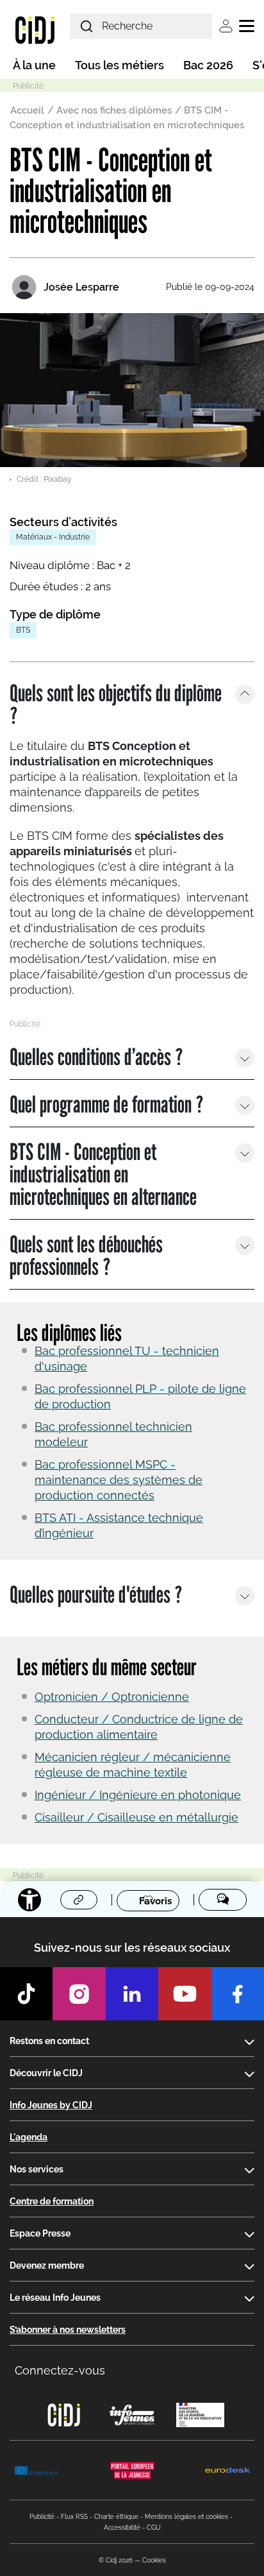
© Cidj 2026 (116, 2560)
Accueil (27, 110)
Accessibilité (122, 2528)
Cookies (154, 2560)
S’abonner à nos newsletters (68, 2330)
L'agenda (29, 2137)
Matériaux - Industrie (53, 537)
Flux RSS (74, 2517)
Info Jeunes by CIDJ (51, 2105)
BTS (23, 630)
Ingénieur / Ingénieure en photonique (138, 1795)
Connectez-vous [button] (60, 2370)
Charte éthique (116, 2517)
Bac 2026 (208, 65)
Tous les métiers (120, 65)
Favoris (155, 1900)
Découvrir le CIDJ (46, 2073)
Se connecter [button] (226, 26)
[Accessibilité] (29, 1900)
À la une (34, 65)
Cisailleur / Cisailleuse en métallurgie (136, 1817)
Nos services (37, 2169)
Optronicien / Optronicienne (112, 1697)
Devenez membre (47, 2265)
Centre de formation (52, 2201)
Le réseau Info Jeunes (55, 2298)
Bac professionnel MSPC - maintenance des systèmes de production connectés (119, 1480)
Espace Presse (40, 2233)
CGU (154, 2528)
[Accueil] (35, 30)
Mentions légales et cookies (186, 2517)
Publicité (42, 2517)
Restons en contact (49, 2041)
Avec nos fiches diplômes (114, 110)
